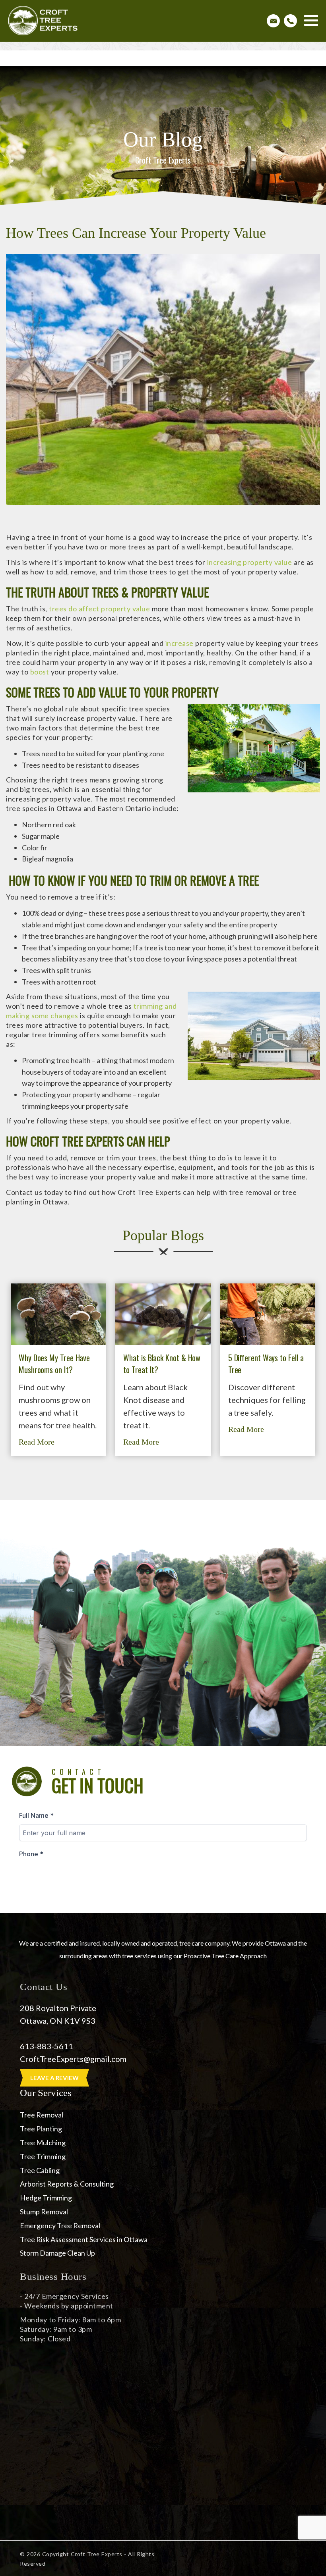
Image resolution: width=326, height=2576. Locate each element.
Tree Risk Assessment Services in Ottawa (84, 2239)
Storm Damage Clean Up (57, 2253)
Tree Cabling (40, 2170)
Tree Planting (41, 2129)
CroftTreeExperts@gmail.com (74, 2059)
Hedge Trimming (46, 2198)
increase (179, 643)
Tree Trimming (43, 2156)
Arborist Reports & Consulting (67, 2184)
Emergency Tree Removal (60, 2225)
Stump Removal (44, 2212)
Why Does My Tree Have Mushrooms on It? (54, 1364)
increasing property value (250, 562)
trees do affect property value (99, 609)
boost (40, 672)
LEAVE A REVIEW (54, 2078)
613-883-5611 (47, 2046)
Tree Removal (42, 2115)
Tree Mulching (43, 2142)
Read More (37, 1442)
